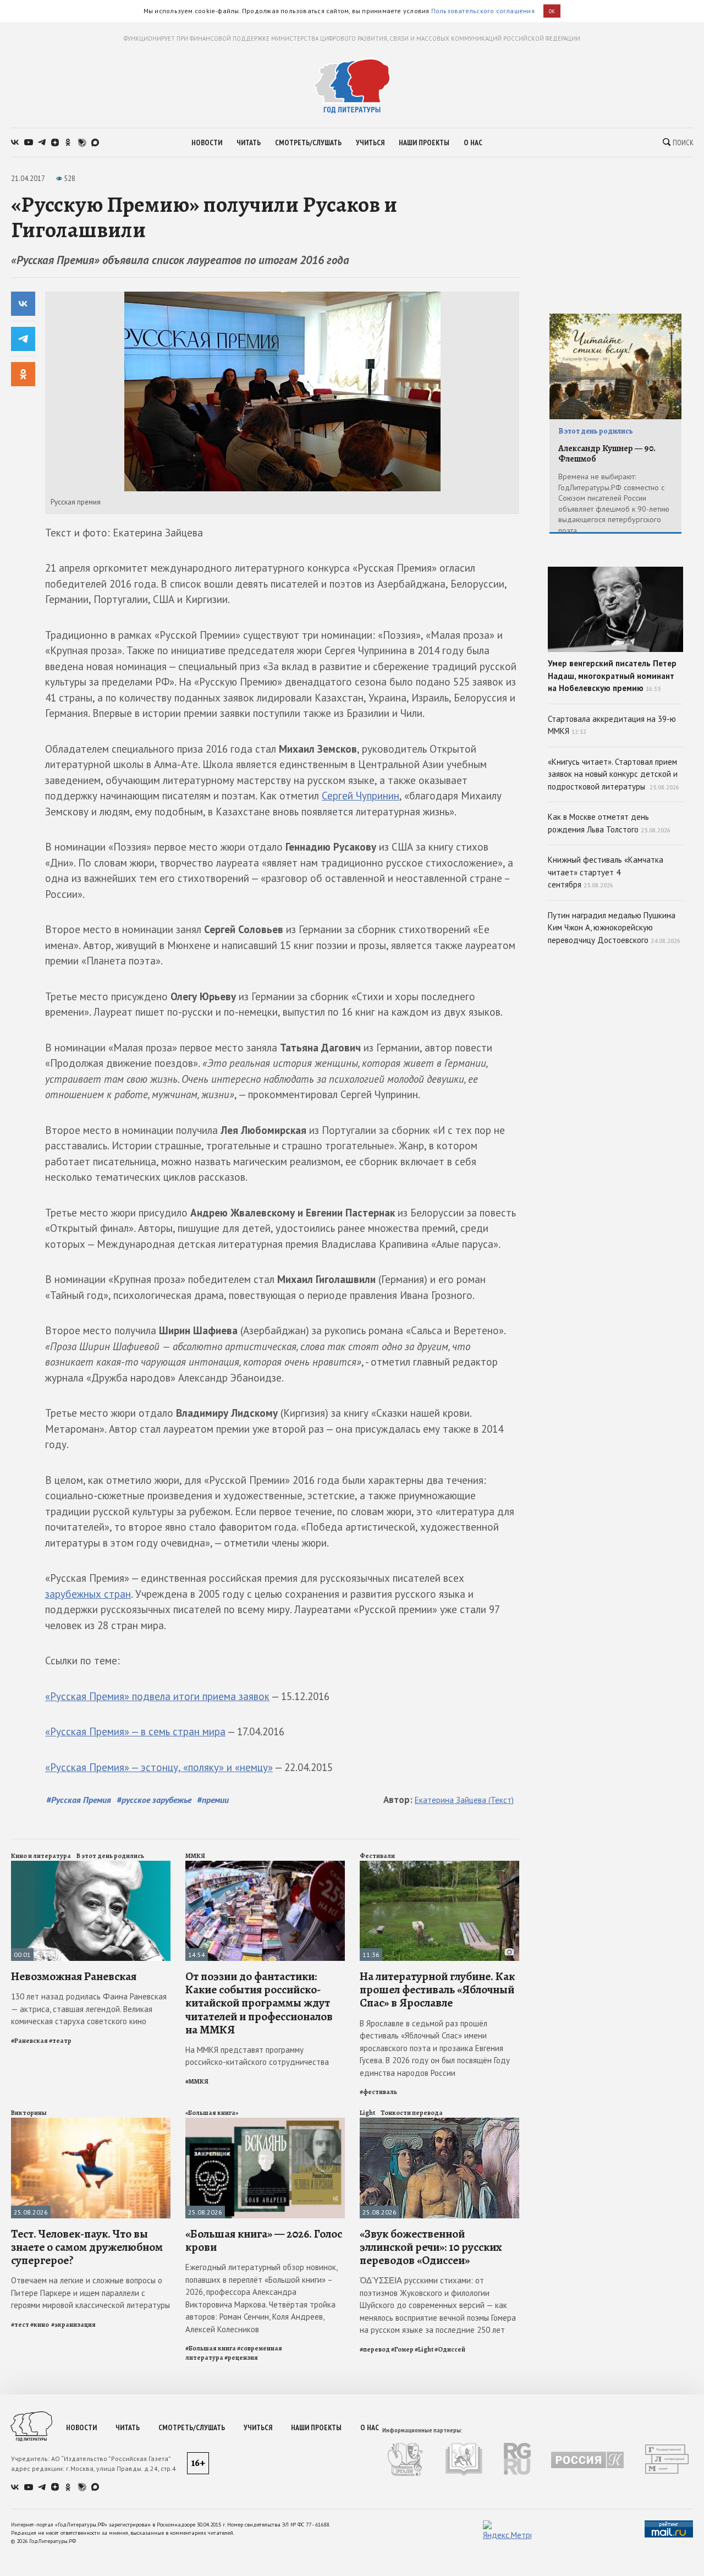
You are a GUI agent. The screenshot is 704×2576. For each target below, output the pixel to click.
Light (367, 2113)
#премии (213, 1800)
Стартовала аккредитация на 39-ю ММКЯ (612, 725)
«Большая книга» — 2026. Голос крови (264, 2240)
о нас (473, 142)
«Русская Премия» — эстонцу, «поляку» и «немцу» (159, 1767)
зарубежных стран (88, 1594)
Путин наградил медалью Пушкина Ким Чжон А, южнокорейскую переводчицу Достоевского (614, 928)
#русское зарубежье (154, 1800)
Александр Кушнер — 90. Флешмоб (607, 454)
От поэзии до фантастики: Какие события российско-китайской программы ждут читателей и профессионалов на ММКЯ (259, 2003)
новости (207, 142)
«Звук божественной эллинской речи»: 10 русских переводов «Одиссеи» (431, 2247)
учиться (370, 142)
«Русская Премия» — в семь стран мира (135, 1731)
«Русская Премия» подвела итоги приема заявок (157, 1696)
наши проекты (424, 142)
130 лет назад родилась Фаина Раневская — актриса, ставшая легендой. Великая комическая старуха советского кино (89, 2009)
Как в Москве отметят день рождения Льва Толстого (609, 823)
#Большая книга (211, 2348)
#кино (40, 2325)
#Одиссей (450, 2349)
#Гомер (402, 2349)
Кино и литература (41, 1856)
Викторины (29, 2113)
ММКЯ (195, 1856)
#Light (424, 2349)
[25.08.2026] (91, 2122)
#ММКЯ (197, 2081)
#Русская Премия (79, 1800)
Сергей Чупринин (361, 796)
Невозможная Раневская (74, 1976)
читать (249, 142)
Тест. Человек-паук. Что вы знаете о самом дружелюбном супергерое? (87, 2247)
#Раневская (29, 2041)
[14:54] (265, 1865)
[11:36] (439, 1865)
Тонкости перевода (412, 2113)
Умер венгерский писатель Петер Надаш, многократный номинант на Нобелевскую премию (612, 676)
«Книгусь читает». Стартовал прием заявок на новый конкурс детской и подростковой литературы (614, 774)
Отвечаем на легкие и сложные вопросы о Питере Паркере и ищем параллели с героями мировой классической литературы (90, 2293)
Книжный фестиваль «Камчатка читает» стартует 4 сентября (606, 872)
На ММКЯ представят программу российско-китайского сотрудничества (257, 2056)
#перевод (375, 2349)
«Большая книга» (212, 2113)
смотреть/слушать (308, 142)
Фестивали (377, 1856)
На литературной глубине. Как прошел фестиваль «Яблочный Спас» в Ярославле (437, 1989)
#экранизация (73, 2325)
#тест (20, 2325)
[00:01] (91, 1865)
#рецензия (241, 2358)
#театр (60, 2041)
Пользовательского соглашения (483, 11)
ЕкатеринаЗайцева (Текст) (464, 1800)
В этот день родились (110, 1856)
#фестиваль (378, 2092)
